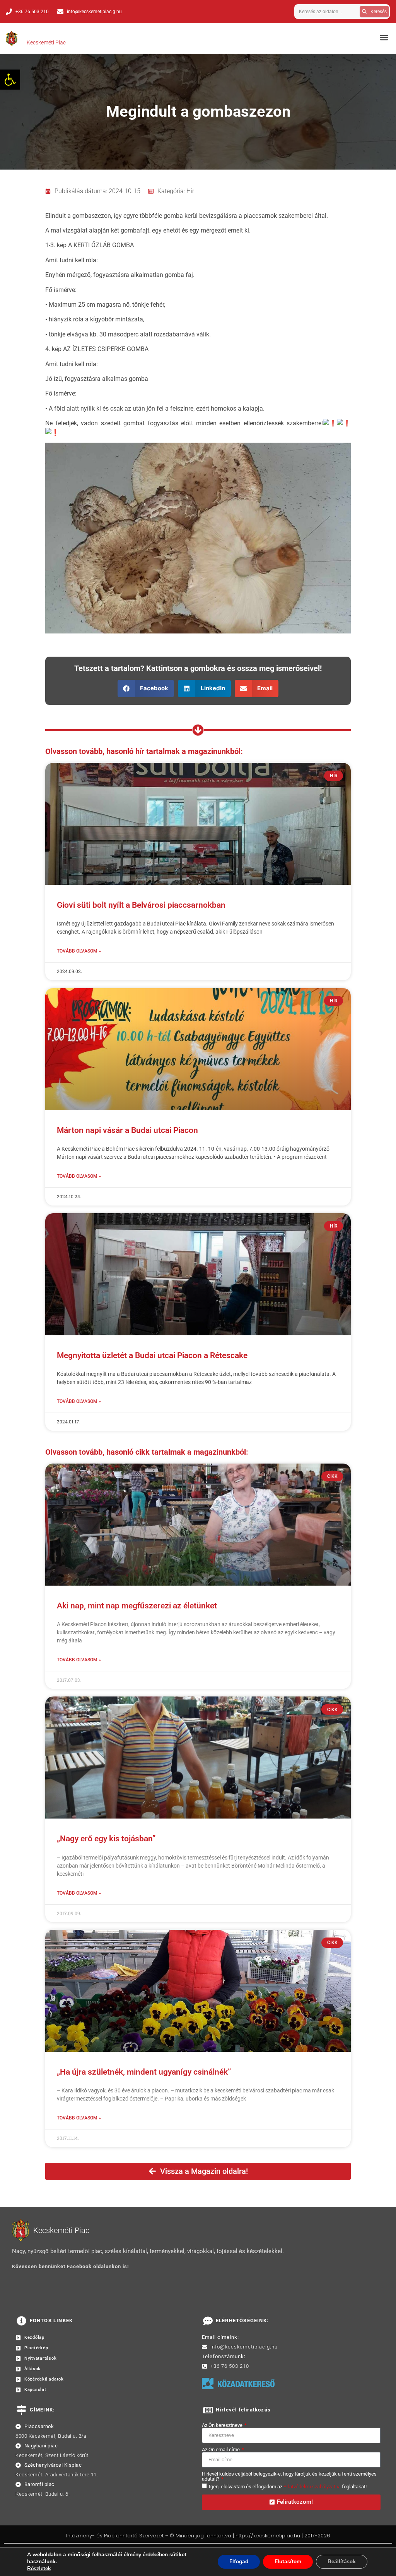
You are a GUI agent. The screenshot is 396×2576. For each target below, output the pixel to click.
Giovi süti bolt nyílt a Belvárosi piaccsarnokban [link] (141, 905)
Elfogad (239, 2562)
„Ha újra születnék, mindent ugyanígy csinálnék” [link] (144, 2072)
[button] (384, 37)
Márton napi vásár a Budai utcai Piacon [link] (127, 1130)
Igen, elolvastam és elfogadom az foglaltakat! (288, 2487)
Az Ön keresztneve (223, 2425)
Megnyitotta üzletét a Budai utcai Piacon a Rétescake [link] (152, 1355)
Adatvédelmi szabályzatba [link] (312, 2487)
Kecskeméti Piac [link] (46, 42)
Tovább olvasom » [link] (79, 951)
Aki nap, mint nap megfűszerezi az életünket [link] (137, 1606)
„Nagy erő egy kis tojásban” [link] (106, 1839)
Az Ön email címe (221, 2449)
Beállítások (342, 2562)
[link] (10, 80)
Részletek (39, 2569)
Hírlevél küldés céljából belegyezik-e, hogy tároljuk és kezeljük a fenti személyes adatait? (289, 2476)
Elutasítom (288, 2562)
